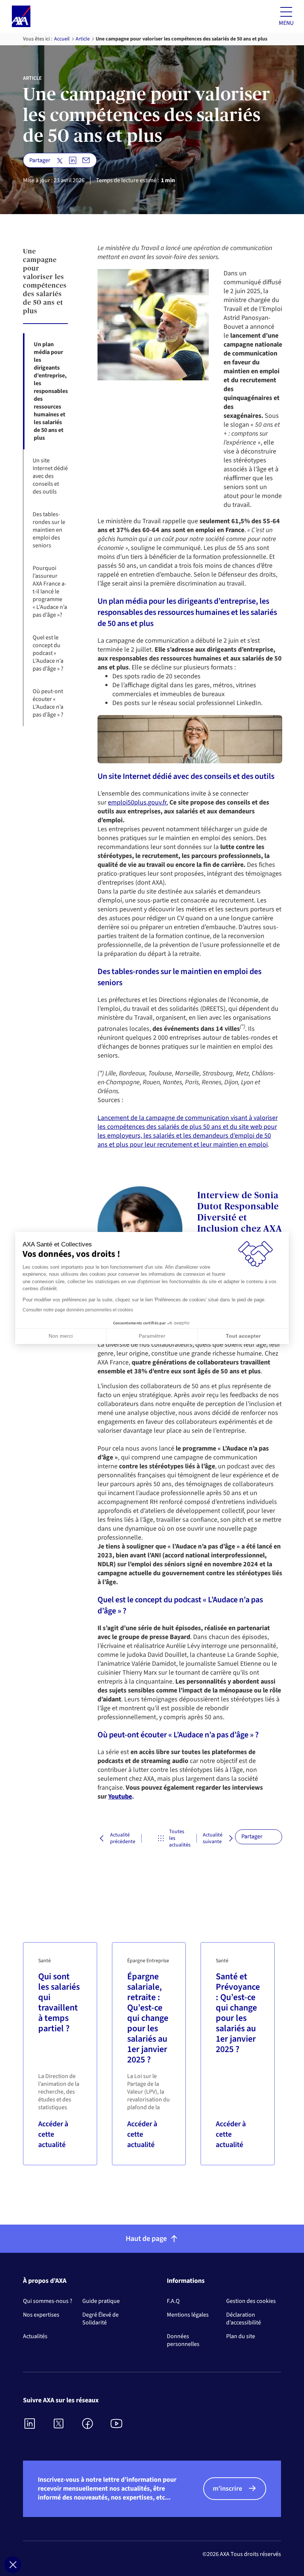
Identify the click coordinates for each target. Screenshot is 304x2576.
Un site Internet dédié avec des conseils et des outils (50, 476)
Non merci (61, 1336)
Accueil (62, 39)
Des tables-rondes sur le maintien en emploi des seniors (49, 530)
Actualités (35, 2336)
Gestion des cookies (251, 2301)
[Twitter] (59, 2424)
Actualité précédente (118, 1838)
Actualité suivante (213, 1838)
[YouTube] (117, 2424)
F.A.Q (173, 2301)
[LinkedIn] (30, 2424)
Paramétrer (152, 1336)
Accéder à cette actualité (53, 2134)
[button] (13, 2565)
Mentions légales (188, 2315)
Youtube (120, 1797)
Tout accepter (243, 1336)
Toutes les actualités (175, 1838)
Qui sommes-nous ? (48, 2301)
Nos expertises (41, 2315)
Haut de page (146, 2239)
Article (83, 39)
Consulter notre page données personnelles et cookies (78, 1310)
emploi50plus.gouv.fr (137, 802)
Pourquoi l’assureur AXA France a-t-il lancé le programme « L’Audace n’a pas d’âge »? (50, 591)
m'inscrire (227, 2489)
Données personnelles (183, 2340)
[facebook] (88, 2424)
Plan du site (241, 2336)
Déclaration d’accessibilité (244, 2319)
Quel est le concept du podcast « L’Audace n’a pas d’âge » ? (48, 653)
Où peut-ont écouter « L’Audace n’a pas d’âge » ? (48, 703)
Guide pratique (101, 2301)
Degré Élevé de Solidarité (100, 2319)
